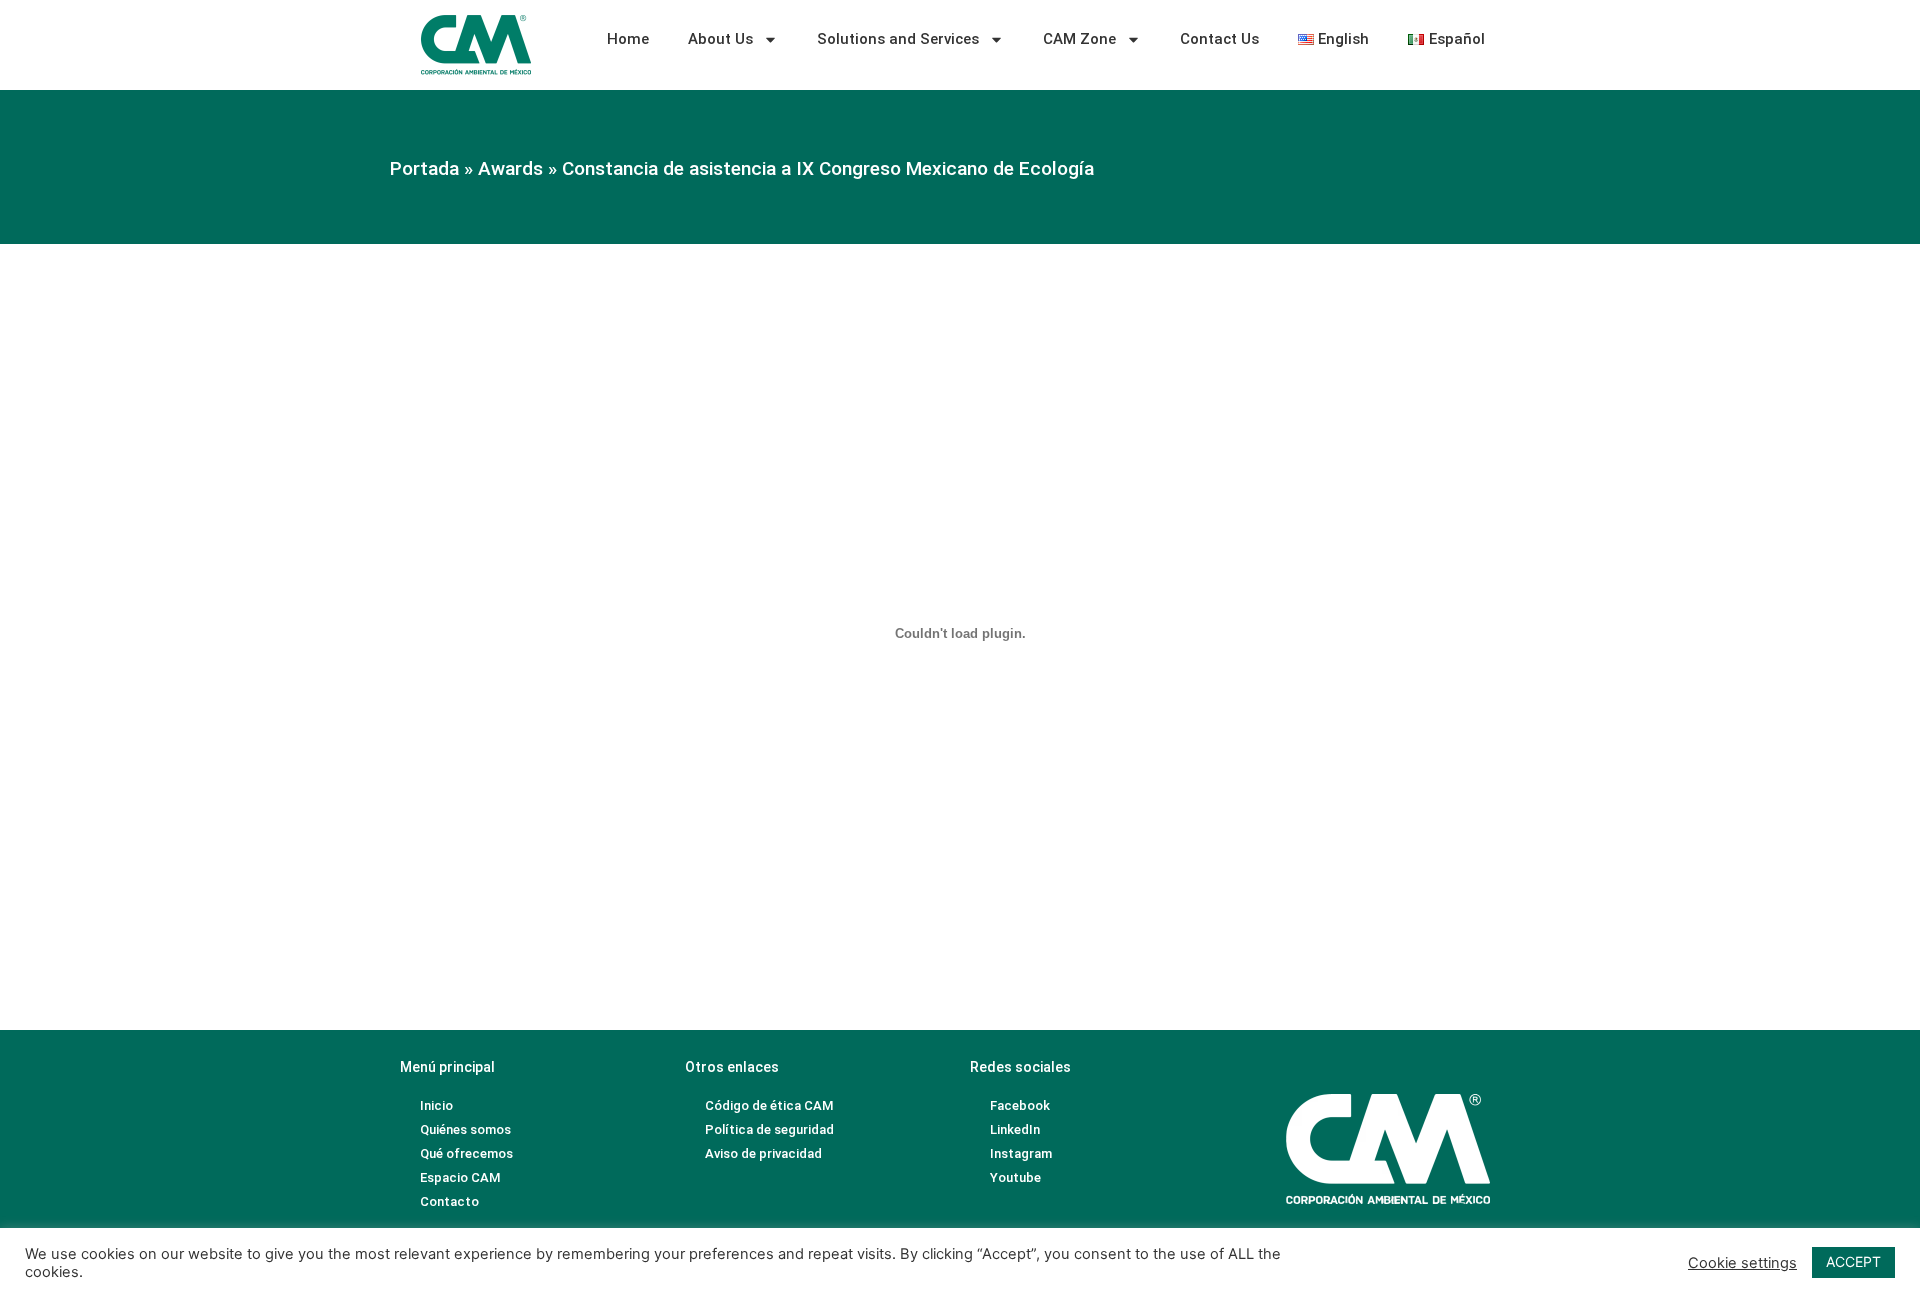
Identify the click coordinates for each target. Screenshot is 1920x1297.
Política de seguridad (769, 1129)
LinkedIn (1015, 1129)
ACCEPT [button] (1853, 1261)
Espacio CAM (460, 1177)
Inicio (436, 1105)
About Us (720, 39)
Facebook (1020, 1105)
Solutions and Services (898, 39)
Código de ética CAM (769, 1105)
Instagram (1021, 1153)
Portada (424, 168)
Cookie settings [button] (1742, 1263)
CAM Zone (1079, 39)
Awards (510, 168)
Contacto (449, 1201)
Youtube (1015, 1177)
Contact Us (1219, 39)
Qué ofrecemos (466, 1153)
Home (628, 39)
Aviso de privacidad (763, 1153)
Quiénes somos (465, 1129)
